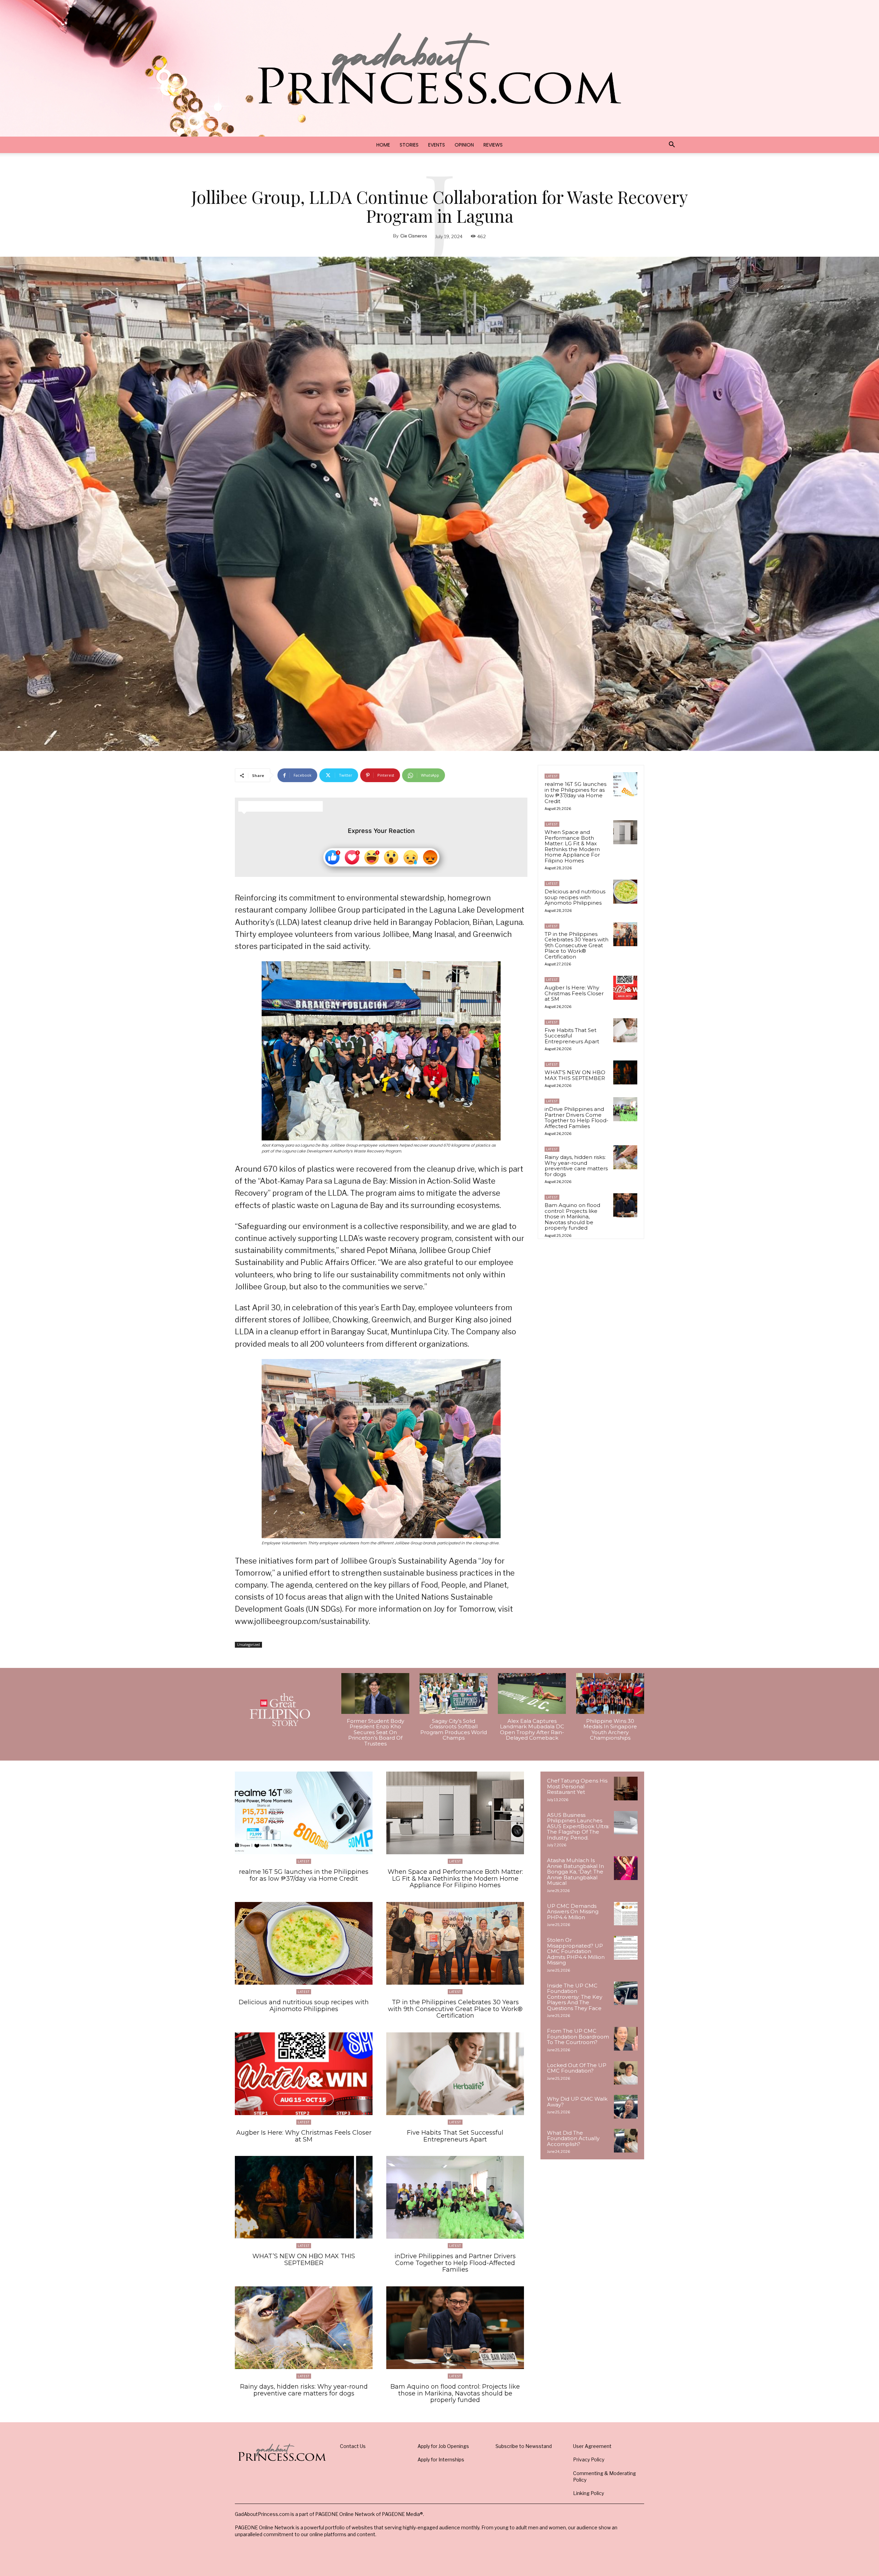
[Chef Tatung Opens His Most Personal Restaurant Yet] (626, 1789)
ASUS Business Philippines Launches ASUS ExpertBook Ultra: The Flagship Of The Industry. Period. (578, 1826)
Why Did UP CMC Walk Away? (577, 2102)
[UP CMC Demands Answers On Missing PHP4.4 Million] (626, 1914)
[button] (672, 145)
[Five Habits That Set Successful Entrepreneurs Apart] (625, 1030)
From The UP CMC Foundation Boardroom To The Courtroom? (578, 2037)
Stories (409, 145)
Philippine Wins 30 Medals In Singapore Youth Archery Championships (610, 1730)
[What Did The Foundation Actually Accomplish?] (626, 2141)
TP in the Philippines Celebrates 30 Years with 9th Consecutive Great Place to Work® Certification (577, 945)
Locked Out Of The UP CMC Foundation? (577, 2068)
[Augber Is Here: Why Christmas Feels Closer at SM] (625, 988)
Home (383, 145)
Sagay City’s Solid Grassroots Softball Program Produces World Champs (454, 1730)
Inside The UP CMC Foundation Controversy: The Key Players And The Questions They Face (575, 1997)
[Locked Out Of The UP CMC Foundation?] (626, 2073)
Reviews (493, 145)
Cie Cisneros (414, 236)
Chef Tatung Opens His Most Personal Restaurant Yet (577, 1786)
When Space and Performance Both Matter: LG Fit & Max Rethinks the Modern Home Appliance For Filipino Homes (572, 846)
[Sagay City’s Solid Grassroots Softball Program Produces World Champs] (454, 1693)
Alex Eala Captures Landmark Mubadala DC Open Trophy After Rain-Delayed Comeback (532, 1730)
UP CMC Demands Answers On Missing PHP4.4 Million (573, 1912)
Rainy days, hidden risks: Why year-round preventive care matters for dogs (576, 1166)
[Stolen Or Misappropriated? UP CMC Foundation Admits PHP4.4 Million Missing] (626, 1948)
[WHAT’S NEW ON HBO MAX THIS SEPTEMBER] (625, 1072)
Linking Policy (589, 2493)
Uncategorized (248, 1645)
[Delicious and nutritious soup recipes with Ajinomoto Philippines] (625, 892)
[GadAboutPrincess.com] (439, 68)
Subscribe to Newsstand (524, 2446)
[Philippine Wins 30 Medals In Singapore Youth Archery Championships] (610, 1693)
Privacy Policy (589, 2459)
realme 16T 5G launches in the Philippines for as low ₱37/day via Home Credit (575, 793)
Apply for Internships (441, 2459)
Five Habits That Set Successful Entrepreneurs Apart (572, 1036)
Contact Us (353, 2446)
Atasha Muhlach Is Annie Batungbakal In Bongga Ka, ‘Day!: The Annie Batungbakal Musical (575, 1872)
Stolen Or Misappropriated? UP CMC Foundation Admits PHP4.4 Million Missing (576, 1951)
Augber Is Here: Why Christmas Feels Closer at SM (574, 993)
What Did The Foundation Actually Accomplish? (573, 2138)
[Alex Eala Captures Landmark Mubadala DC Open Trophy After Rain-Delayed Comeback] (532, 1693)
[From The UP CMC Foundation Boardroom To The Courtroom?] (626, 2039)
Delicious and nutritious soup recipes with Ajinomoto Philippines (575, 897)
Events (437, 145)
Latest (552, 776)
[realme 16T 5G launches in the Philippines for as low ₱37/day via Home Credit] (625, 784)
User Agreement (592, 2446)
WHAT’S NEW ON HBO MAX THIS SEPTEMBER (575, 1075)
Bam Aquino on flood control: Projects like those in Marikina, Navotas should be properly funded (572, 1216)
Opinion (464, 145)
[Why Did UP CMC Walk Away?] (626, 2107)
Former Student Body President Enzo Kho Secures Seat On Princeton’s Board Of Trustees (375, 1732)
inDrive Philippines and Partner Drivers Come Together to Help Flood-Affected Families (577, 1118)
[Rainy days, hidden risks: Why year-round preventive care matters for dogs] (625, 1157)
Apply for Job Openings (443, 2446)
